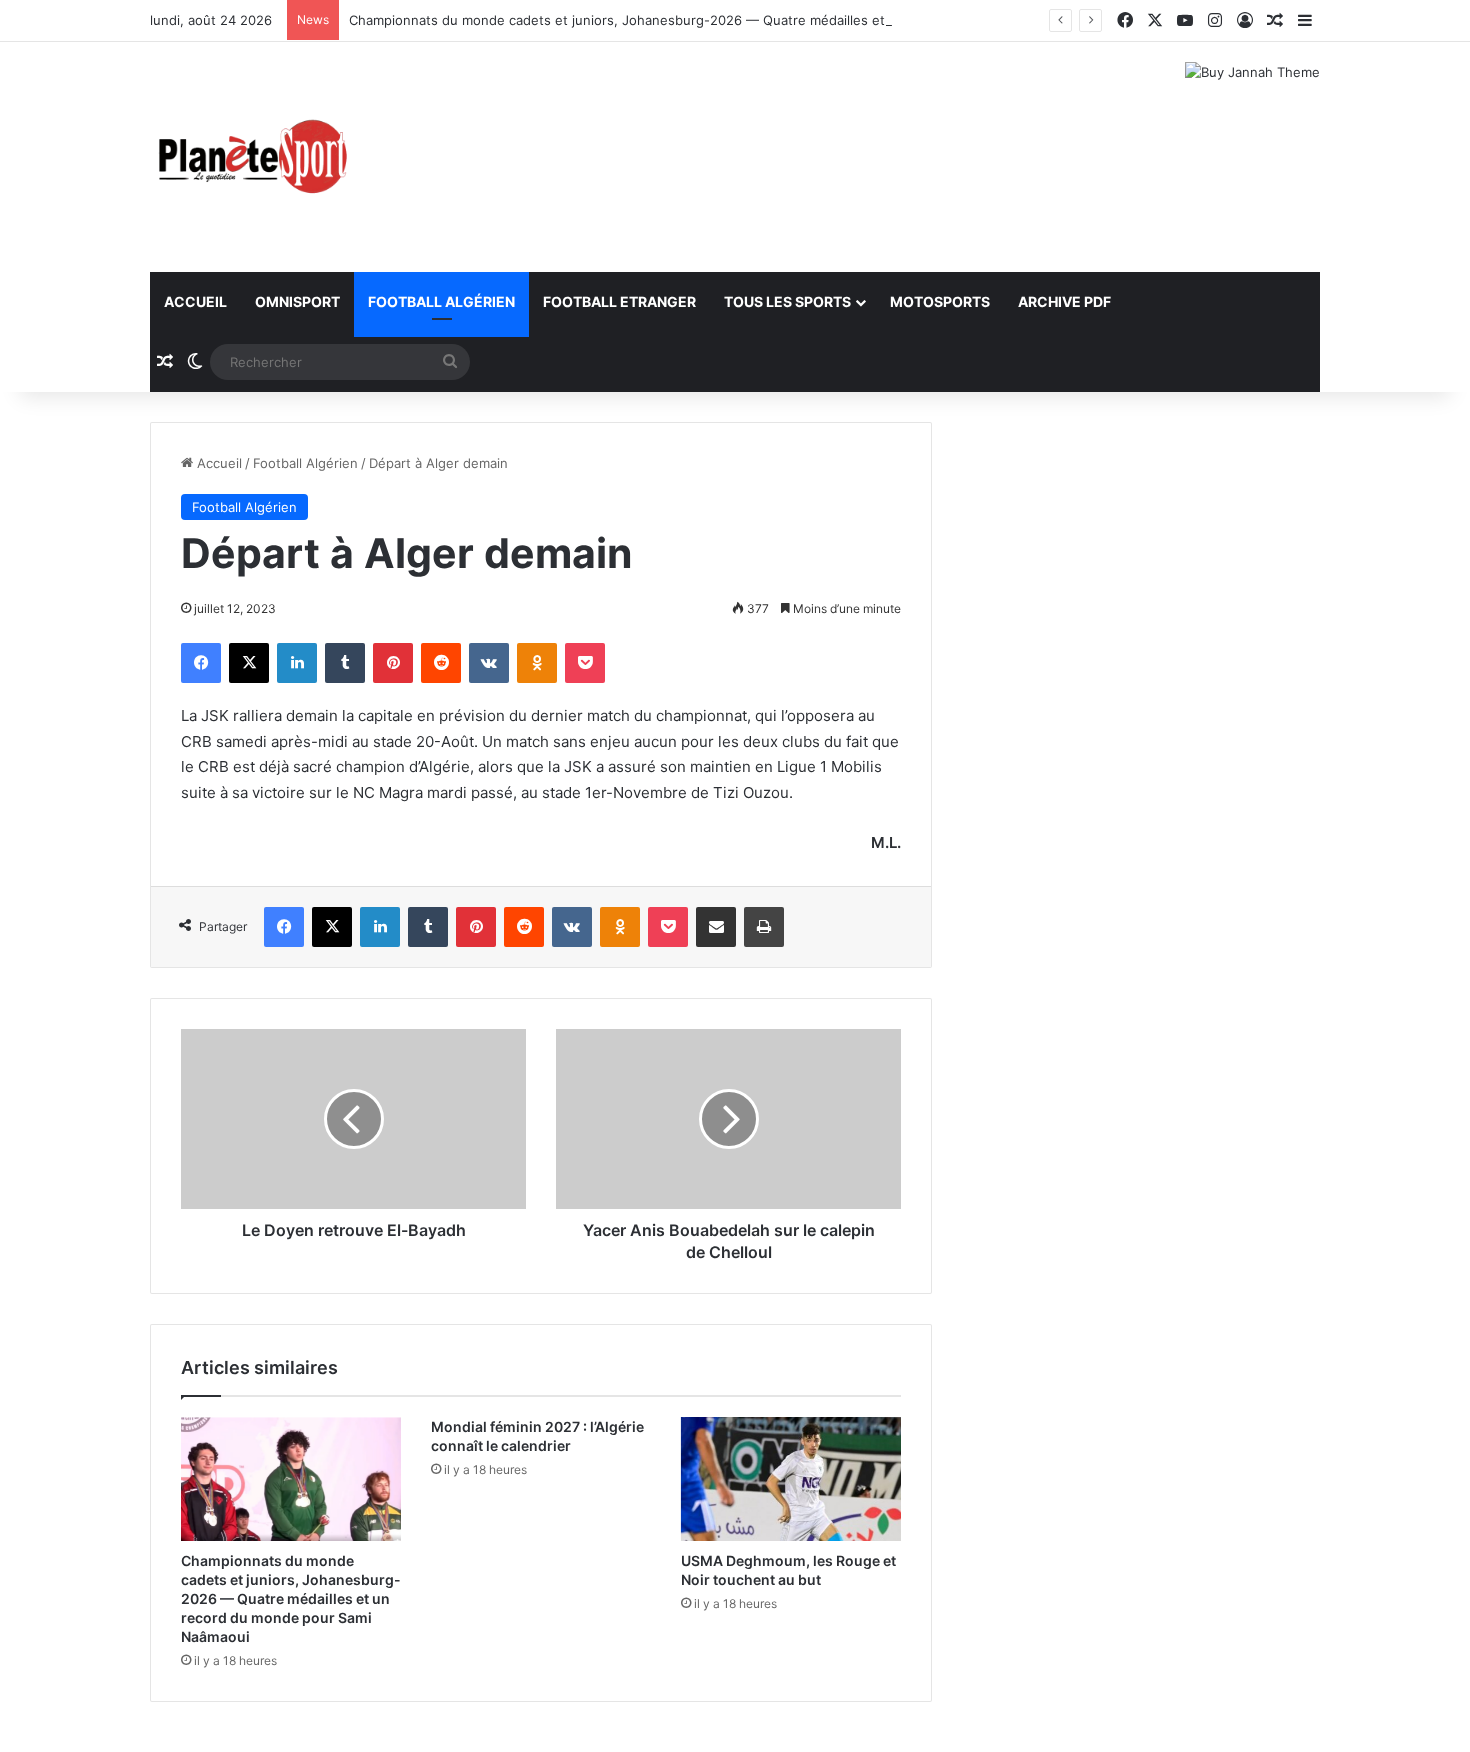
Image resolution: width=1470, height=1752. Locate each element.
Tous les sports (787, 301)
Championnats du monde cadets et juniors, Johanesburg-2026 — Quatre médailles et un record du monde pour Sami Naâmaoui (748, 20)
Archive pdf (1064, 301)
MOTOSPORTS (940, 301)
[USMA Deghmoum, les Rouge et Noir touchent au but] (791, 1479)
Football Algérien (441, 301)
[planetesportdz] (250, 157)
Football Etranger (619, 301)
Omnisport (297, 301)
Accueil (195, 301)
